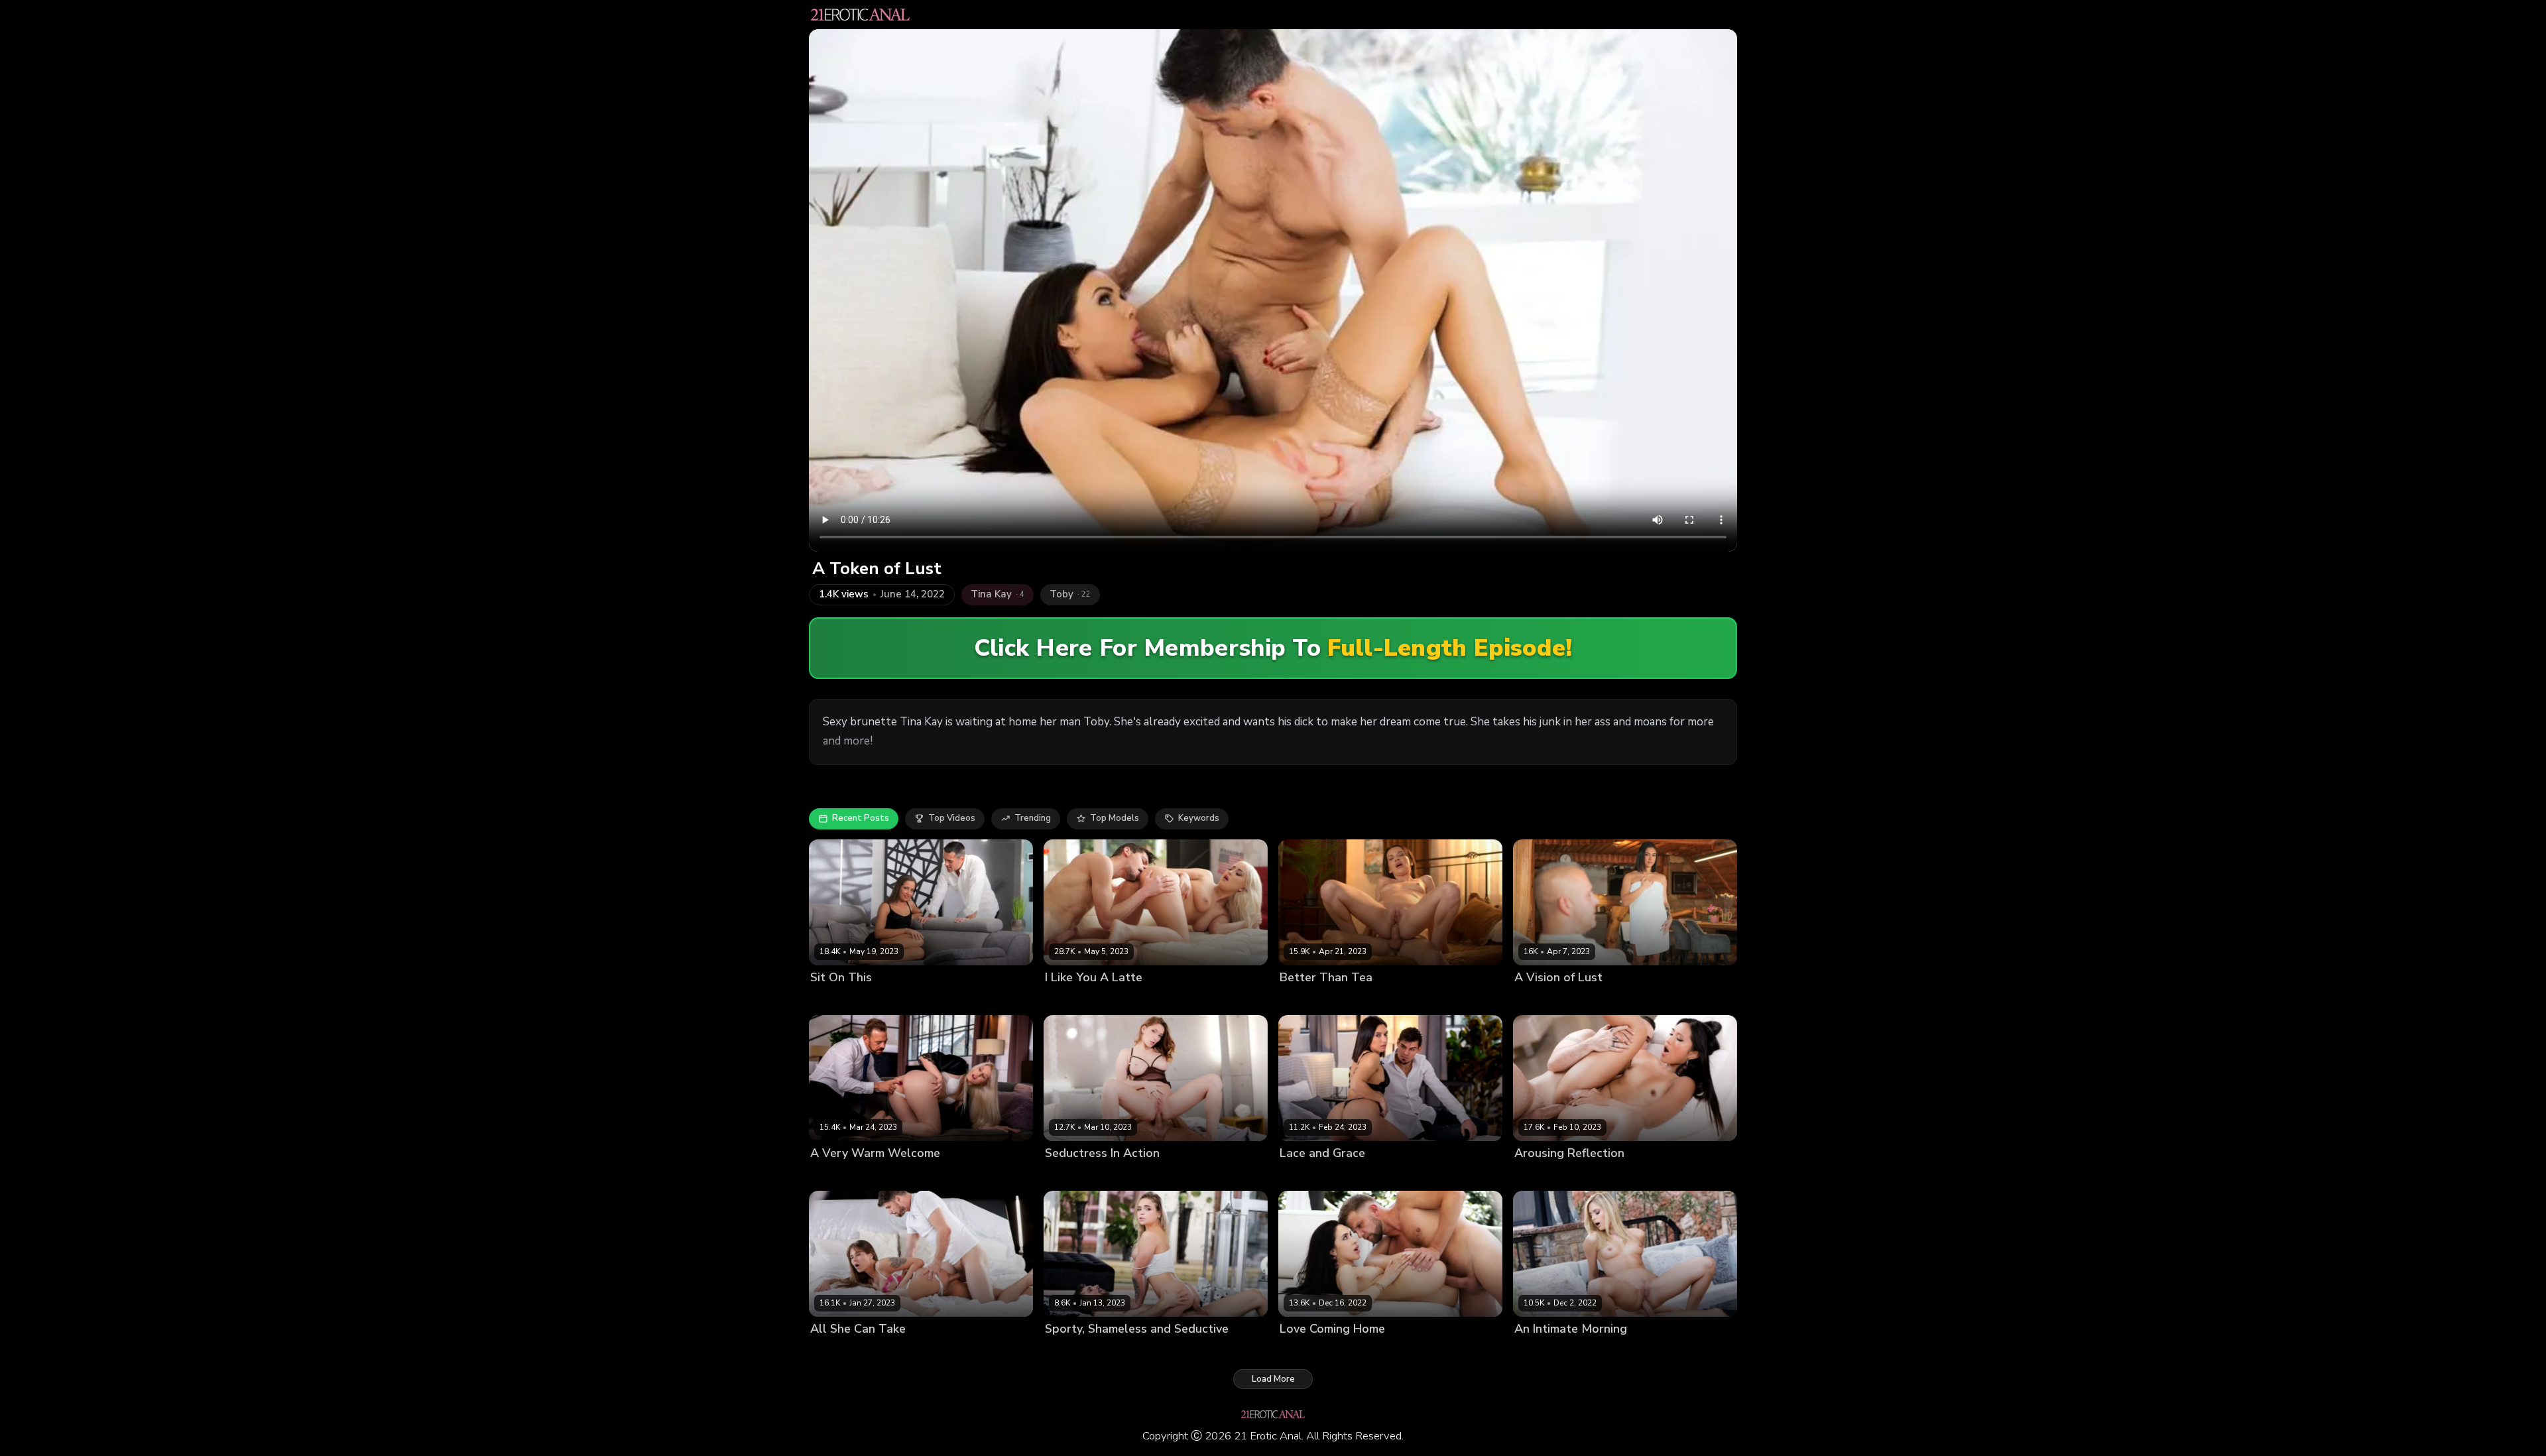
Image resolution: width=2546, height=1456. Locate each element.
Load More (1273, 1379)
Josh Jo (1098, 1000)
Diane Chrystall (843, 1176)
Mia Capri (1299, 1000)
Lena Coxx (1536, 1000)
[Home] (860, 15)
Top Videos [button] (952, 818)
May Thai (1534, 1176)
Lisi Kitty (1062, 1000)
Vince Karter (1371, 1352)
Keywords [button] (1199, 818)
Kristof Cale (888, 1352)
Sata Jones (1068, 1176)
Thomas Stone (1594, 1000)
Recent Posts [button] (861, 818)
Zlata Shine (835, 1352)
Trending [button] (1033, 818)
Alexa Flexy (1069, 1352)
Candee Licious (1546, 1352)
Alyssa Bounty (1310, 1352)
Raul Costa (1581, 1176)
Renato (867, 1000)
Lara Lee (828, 1000)
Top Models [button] (1115, 818)
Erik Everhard (908, 1176)
